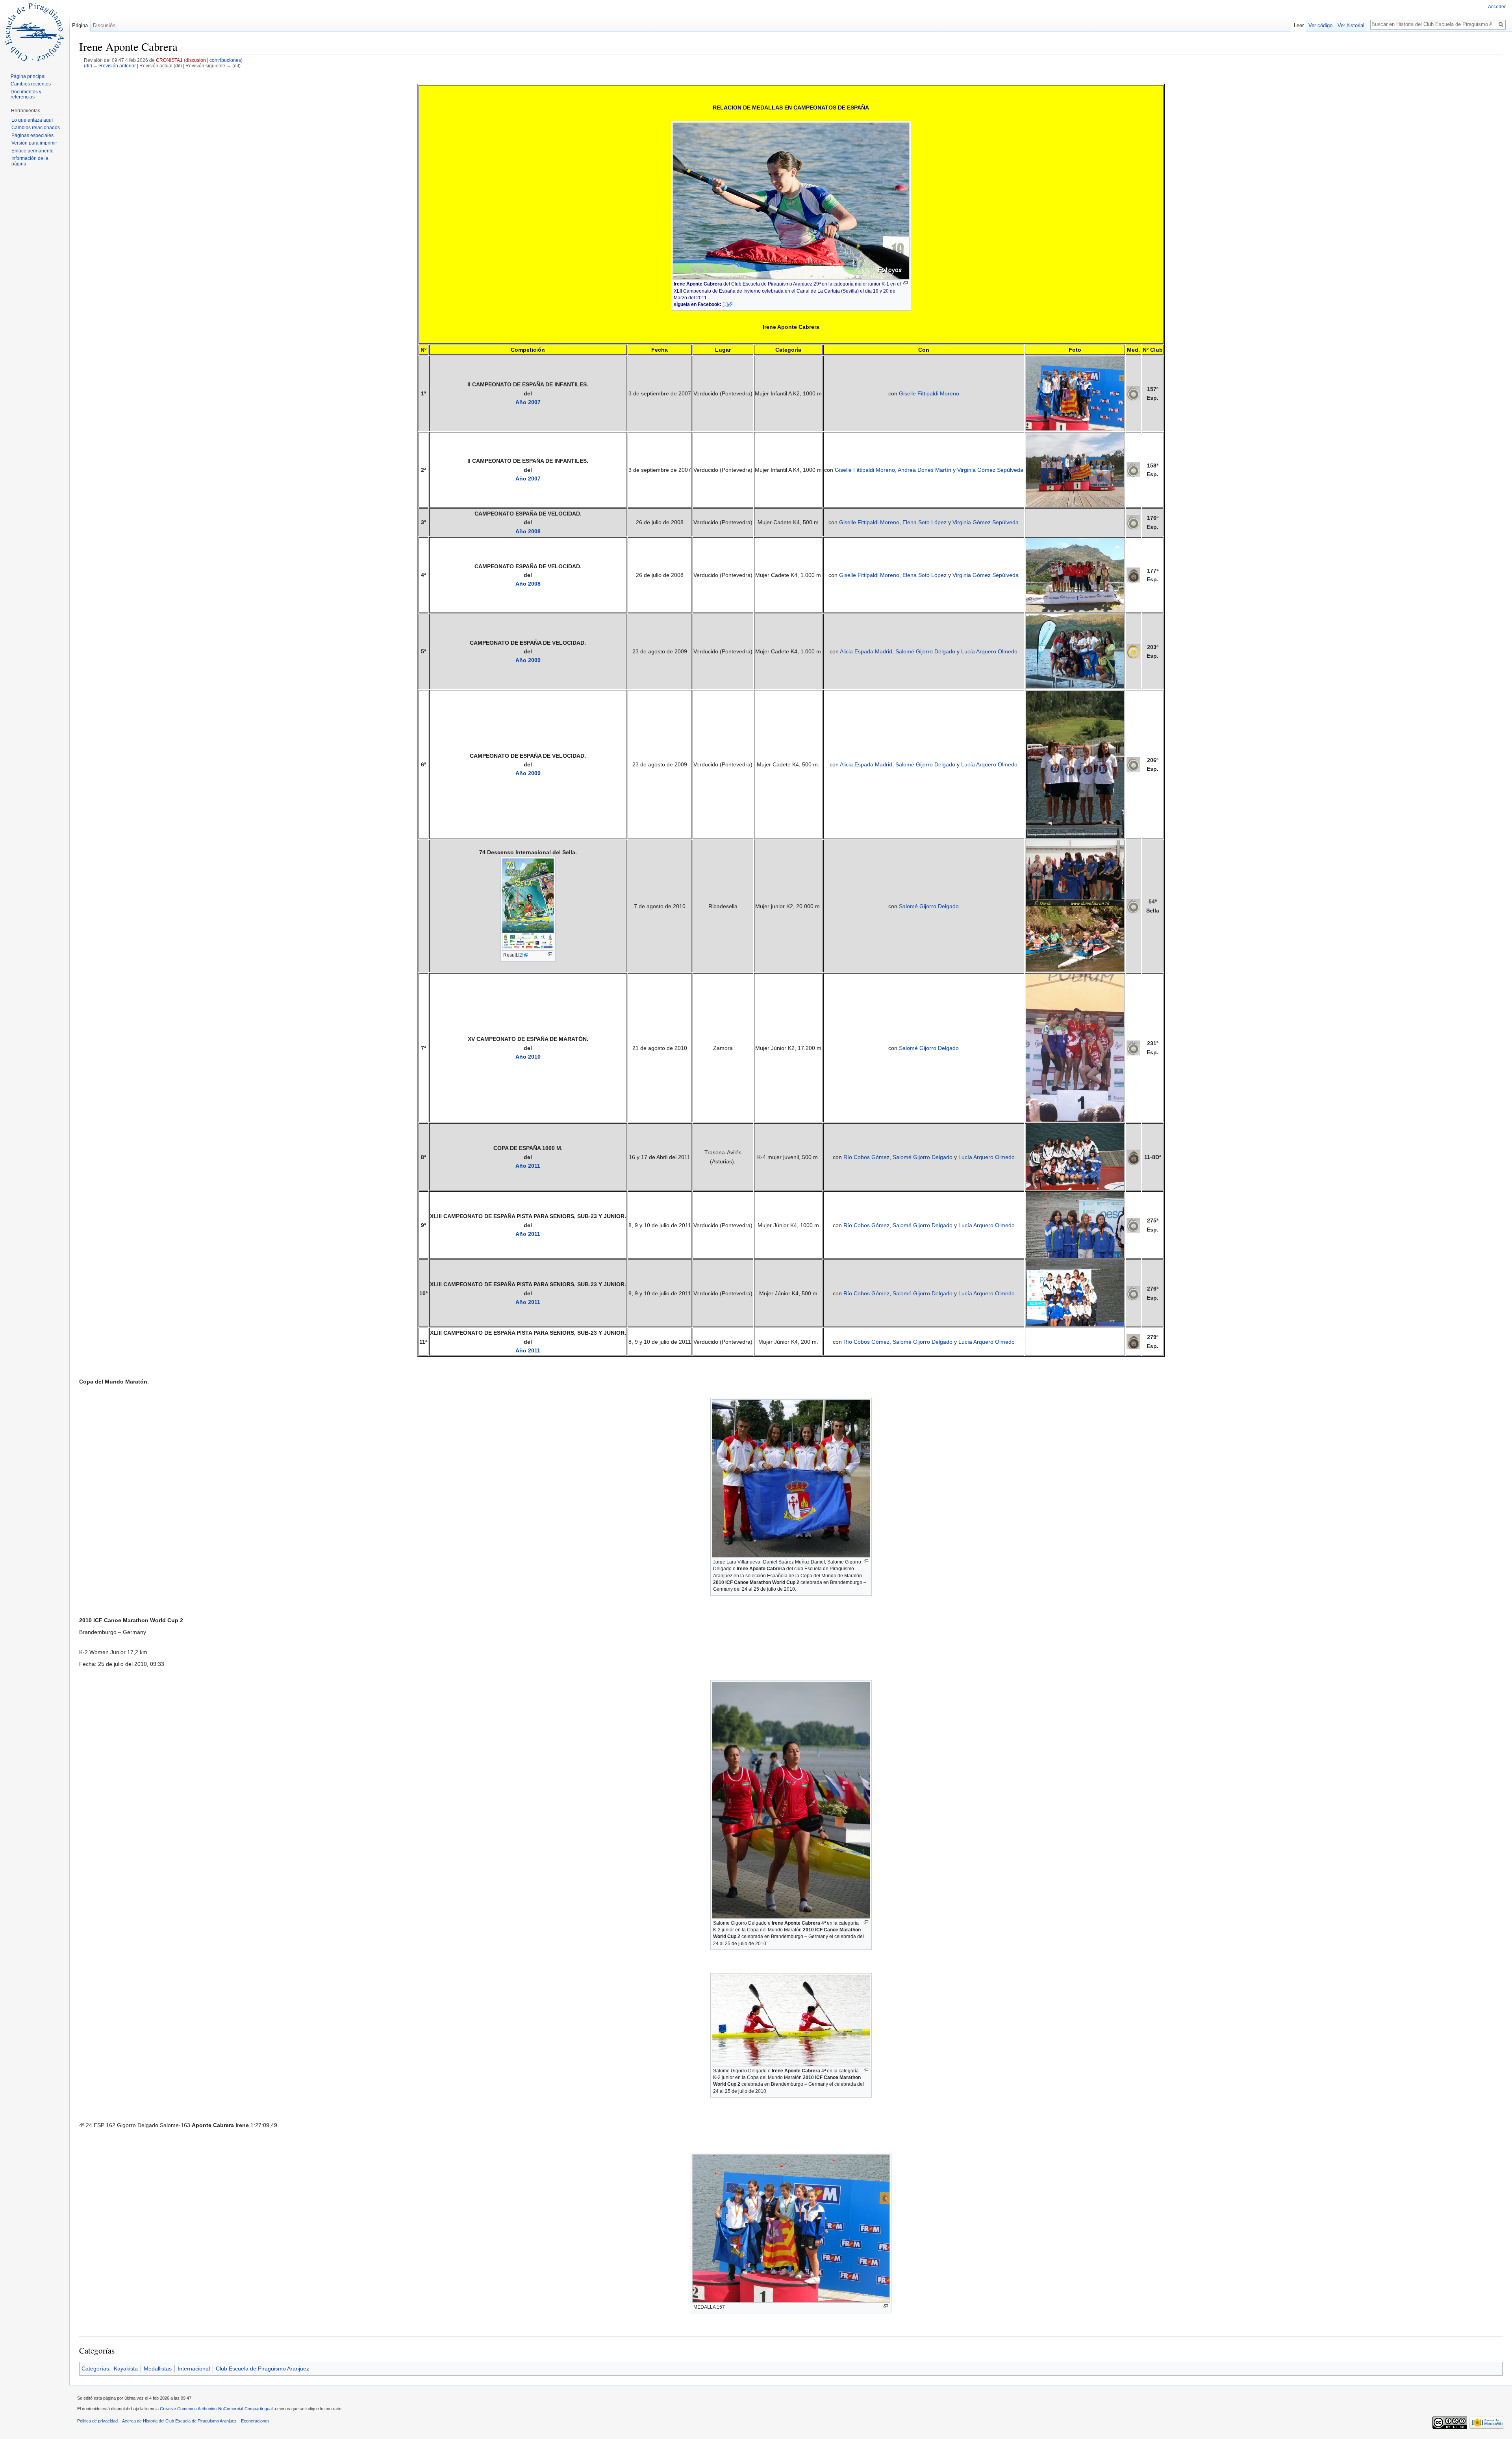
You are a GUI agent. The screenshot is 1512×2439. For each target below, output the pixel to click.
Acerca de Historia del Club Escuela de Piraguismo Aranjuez (179, 2421)
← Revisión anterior (115, 66)
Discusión (104, 25)
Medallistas (158, 2369)
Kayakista (126, 2369)
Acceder (1497, 7)
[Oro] (1133, 651)
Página (80, 25)
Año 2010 (528, 1057)
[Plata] (1133, 393)
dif (88, 66)
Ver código (1320, 25)
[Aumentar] (905, 283)
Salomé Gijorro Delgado (925, 651)
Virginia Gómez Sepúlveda (990, 470)
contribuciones (225, 60)
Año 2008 (528, 531)
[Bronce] (1133, 575)
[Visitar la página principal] (35, 32)
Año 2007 (528, 402)
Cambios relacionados (36, 128)
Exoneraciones (255, 2421)
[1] (725, 304)
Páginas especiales (32, 135)
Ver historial (1351, 25)
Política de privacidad (97, 2421)
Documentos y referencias (26, 95)
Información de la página (30, 161)
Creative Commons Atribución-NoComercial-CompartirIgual (216, 2409)
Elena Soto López (925, 522)
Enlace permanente (32, 151)
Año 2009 (528, 660)
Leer (1299, 25)
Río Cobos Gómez (866, 1157)
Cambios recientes (31, 84)
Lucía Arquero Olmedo (989, 651)
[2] (521, 955)
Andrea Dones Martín (925, 470)
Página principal (28, 76)
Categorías (95, 2369)
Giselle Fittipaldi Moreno (929, 393)
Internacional (194, 2369)
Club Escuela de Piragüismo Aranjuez (262, 2369)
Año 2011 (528, 1166)
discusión (196, 60)
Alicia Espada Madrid (866, 651)
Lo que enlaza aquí (32, 120)
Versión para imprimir (34, 143)
